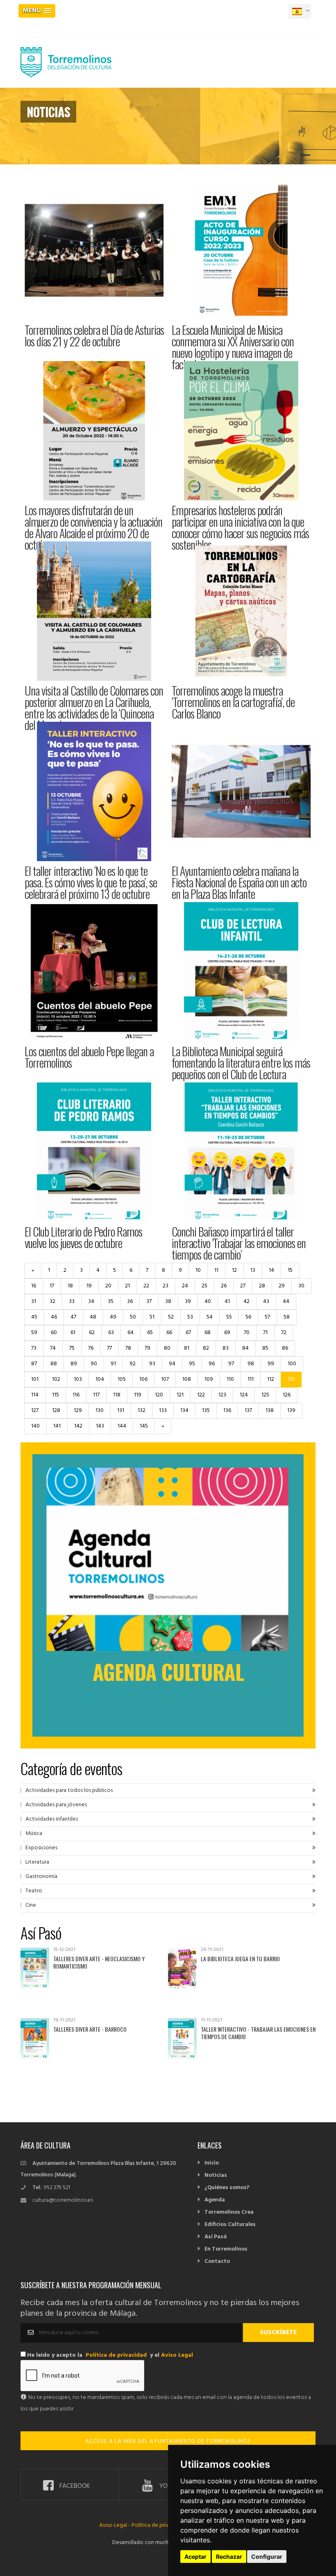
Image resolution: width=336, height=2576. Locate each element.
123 (222, 1395)
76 (91, 1348)
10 (198, 1270)
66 (169, 1333)
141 (57, 1426)
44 (286, 1302)
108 (187, 1379)
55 (229, 1317)
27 (243, 1286)
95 (192, 1364)
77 (109, 1348)
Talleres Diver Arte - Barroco (90, 2029)
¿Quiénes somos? (227, 2188)
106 (143, 1379)
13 (253, 1270)
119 (138, 1395)
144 (122, 1426)
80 (167, 1348)
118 (117, 1395)
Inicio (212, 2163)
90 (94, 1364)
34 (91, 1302)
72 (284, 1333)
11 (216, 1270)
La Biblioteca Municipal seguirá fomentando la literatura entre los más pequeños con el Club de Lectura (241, 1063)
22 (146, 1286)
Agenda (215, 2200)
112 (271, 1379)
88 (54, 1364)
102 (56, 1379)
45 (34, 1317)
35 (111, 1302)
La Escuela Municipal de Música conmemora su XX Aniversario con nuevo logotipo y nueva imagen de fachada (233, 347)
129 (78, 1411)
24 (185, 1286)
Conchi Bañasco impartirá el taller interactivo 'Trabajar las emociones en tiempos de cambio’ (239, 1243)
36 (130, 1302)
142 (78, 1426)
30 (301, 1286)
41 (227, 1302)
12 (234, 1270)
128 (56, 1411)
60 (54, 1333)
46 (54, 1317)
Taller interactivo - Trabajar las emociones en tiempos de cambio (258, 2033)
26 (224, 1286)
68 (208, 1333)
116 (76, 1395)
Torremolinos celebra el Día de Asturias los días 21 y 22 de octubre (94, 335)
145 (144, 1426)
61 (73, 1333)
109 (209, 1379)
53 (190, 1317)
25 (204, 1286)
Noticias (216, 2175)
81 (187, 1348)
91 (113, 1364)
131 (121, 1411)
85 (265, 1348)
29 (282, 1286)
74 (53, 1348)
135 (206, 1411)
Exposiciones (41, 1848)
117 (96, 1395)
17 (52, 1286)
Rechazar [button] (229, 2557)
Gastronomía (41, 1877)
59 (34, 1333)
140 (35, 1426)
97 (231, 1364)
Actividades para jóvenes (56, 1805)
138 (270, 1411)
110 (230, 1379)
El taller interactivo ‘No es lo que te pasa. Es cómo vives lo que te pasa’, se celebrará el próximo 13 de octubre (91, 882)
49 (113, 1317)
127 (35, 1411)
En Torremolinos (226, 2249)
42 (246, 1302)
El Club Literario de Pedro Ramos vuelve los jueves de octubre (83, 1237)
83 (226, 1348)
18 (70, 1286)
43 (266, 1302)
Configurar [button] (267, 2557)
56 (248, 1317)
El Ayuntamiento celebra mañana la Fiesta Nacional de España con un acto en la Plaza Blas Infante (239, 882)
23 (166, 1286)
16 (34, 1286)
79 (148, 1348)
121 (180, 1395)
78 (128, 1348)
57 (267, 1317)
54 (210, 1317)
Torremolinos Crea (229, 2212)
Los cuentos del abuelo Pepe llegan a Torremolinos (89, 1057)
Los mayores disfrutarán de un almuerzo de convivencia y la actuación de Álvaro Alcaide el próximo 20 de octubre (93, 527)
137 (248, 1411)
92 (133, 1364)
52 (171, 1317)
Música (34, 1834)
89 (74, 1364)
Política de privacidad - (160, 2525)
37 (149, 1302)
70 (247, 1333)
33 (72, 1302)
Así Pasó (216, 2237)
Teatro (34, 1891)
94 (172, 1364)
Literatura (37, 1862)
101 (35, 1379)
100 (292, 1364)
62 (92, 1333)
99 (271, 1364)
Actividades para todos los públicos (69, 1790)
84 (245, 1348)
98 (251, 1364)
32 (52, 1302)
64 (131, 1333)
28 (262, 1286)
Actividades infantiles (52, 1819)
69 (227, 1333)
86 (285, 1348)
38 (168, 1302)
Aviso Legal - (115, 2525)
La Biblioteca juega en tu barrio (240, 1959)
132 (142, 1411)
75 (72, 1348)
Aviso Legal (177, 2355)
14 (271, 1270)
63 (111, 1333)
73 (34, 1348)
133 (163, 1411)
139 (291, 1411)
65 (150, 1333)
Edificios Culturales (230, 2225)
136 (227, 1411)
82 (206, 1348)
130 (100, 1411)
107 (165, 1379)
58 (287, 1317)
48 (93, 1317)
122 (201, 1395)
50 (133, 1317)
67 (188, 1333)
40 (208, 1302)
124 (244, 1395)
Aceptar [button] (195, 2557)
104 (100, 1379)
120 (159, 1395)
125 (265, 1395)
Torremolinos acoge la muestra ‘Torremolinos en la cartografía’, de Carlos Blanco (233, 702)
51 (152, 1317)
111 (251, 1379)
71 (265, 1333)
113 (291, 1379)
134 (184, 1411)
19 (89, 1286)
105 (122, 1379)
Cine (31, 1905)
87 (34, 1364)
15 (290, 1270)
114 (35, 1395)
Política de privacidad (116, 2355)
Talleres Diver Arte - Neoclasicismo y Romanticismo (99, 1962)
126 (287, 1395)
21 (127, 1286)
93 (152, 1364)
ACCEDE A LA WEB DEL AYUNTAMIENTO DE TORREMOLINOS (168, 2441)
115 (56, 1395)
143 (100, 1426)
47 (73, 1317)
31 (34, 1302)
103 (78, 1379)
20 (108, 1286)
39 (188, 1302)
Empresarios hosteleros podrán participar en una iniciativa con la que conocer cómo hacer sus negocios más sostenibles (240, 527)
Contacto (217, 2261)
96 (212, 1364)
